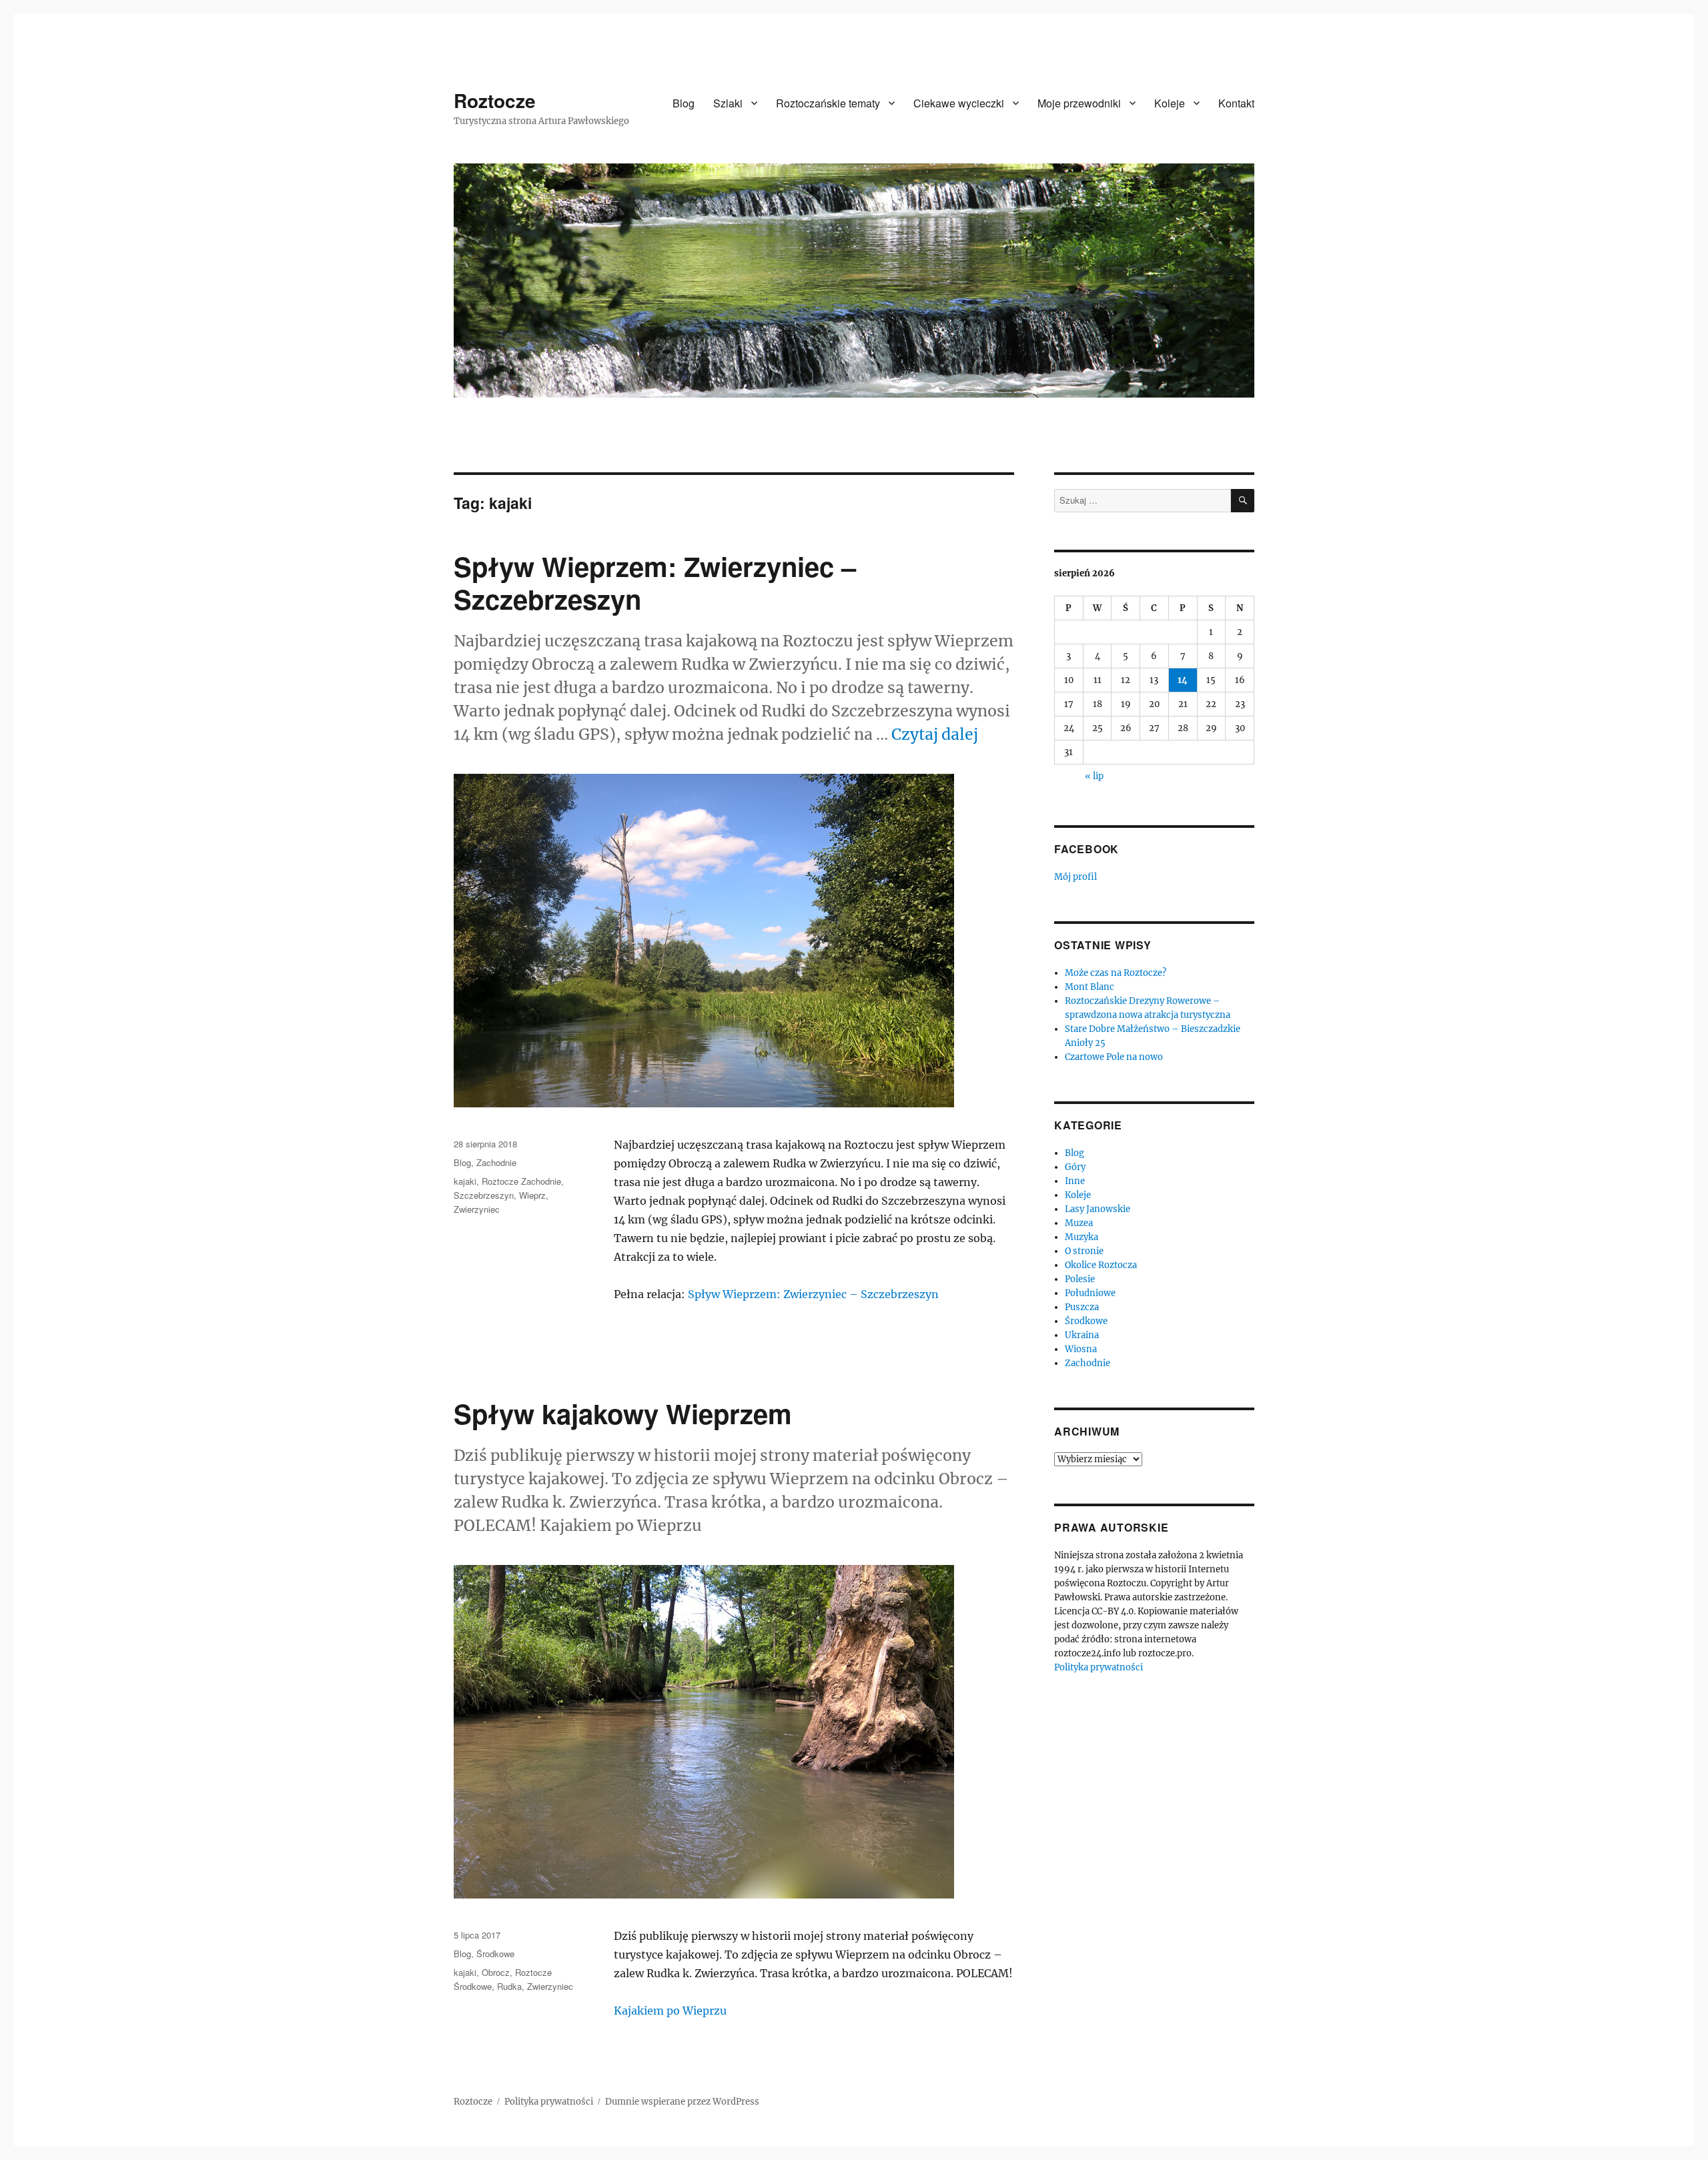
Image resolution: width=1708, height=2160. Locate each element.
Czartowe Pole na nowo (1114, 1057)
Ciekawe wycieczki (959, 103)
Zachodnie (496, 1162)
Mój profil (1076, 877)
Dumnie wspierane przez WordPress (682, 2102)
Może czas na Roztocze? (1116, 973)
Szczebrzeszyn (484, 1195)
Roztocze (495, 100)
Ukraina (1082, 1335)
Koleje (1170, 103)
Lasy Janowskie (1098, 1209)
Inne (1075, 1181)
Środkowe (495, 1954)
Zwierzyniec (477, 1209)
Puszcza (1082, 1307)
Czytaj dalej (935, 734)
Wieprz (532, 1195)
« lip (1094, 776)
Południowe (1090, 1293)
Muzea (1079, 1223)
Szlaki (728, 103)
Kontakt (1236, 103)
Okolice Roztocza (1101, 1265)
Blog (684, 103)
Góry (1075, 1167)
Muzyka (1082, 1237)
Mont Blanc (1090, 987)
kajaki (465, 1181)
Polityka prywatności (1099, 1667)
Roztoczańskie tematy (828, 103)
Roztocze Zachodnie (521, 1181)
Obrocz (496, 1972)
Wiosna (1081, 1349)
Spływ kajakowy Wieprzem (623, 1413)
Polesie (1080, 1279)
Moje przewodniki (1079, 103)
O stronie (1084, 1251)
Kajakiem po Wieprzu (670, 2011)
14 (1183, 680)
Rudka (509, 1986)
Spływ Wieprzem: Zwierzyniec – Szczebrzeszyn (655, 582)
